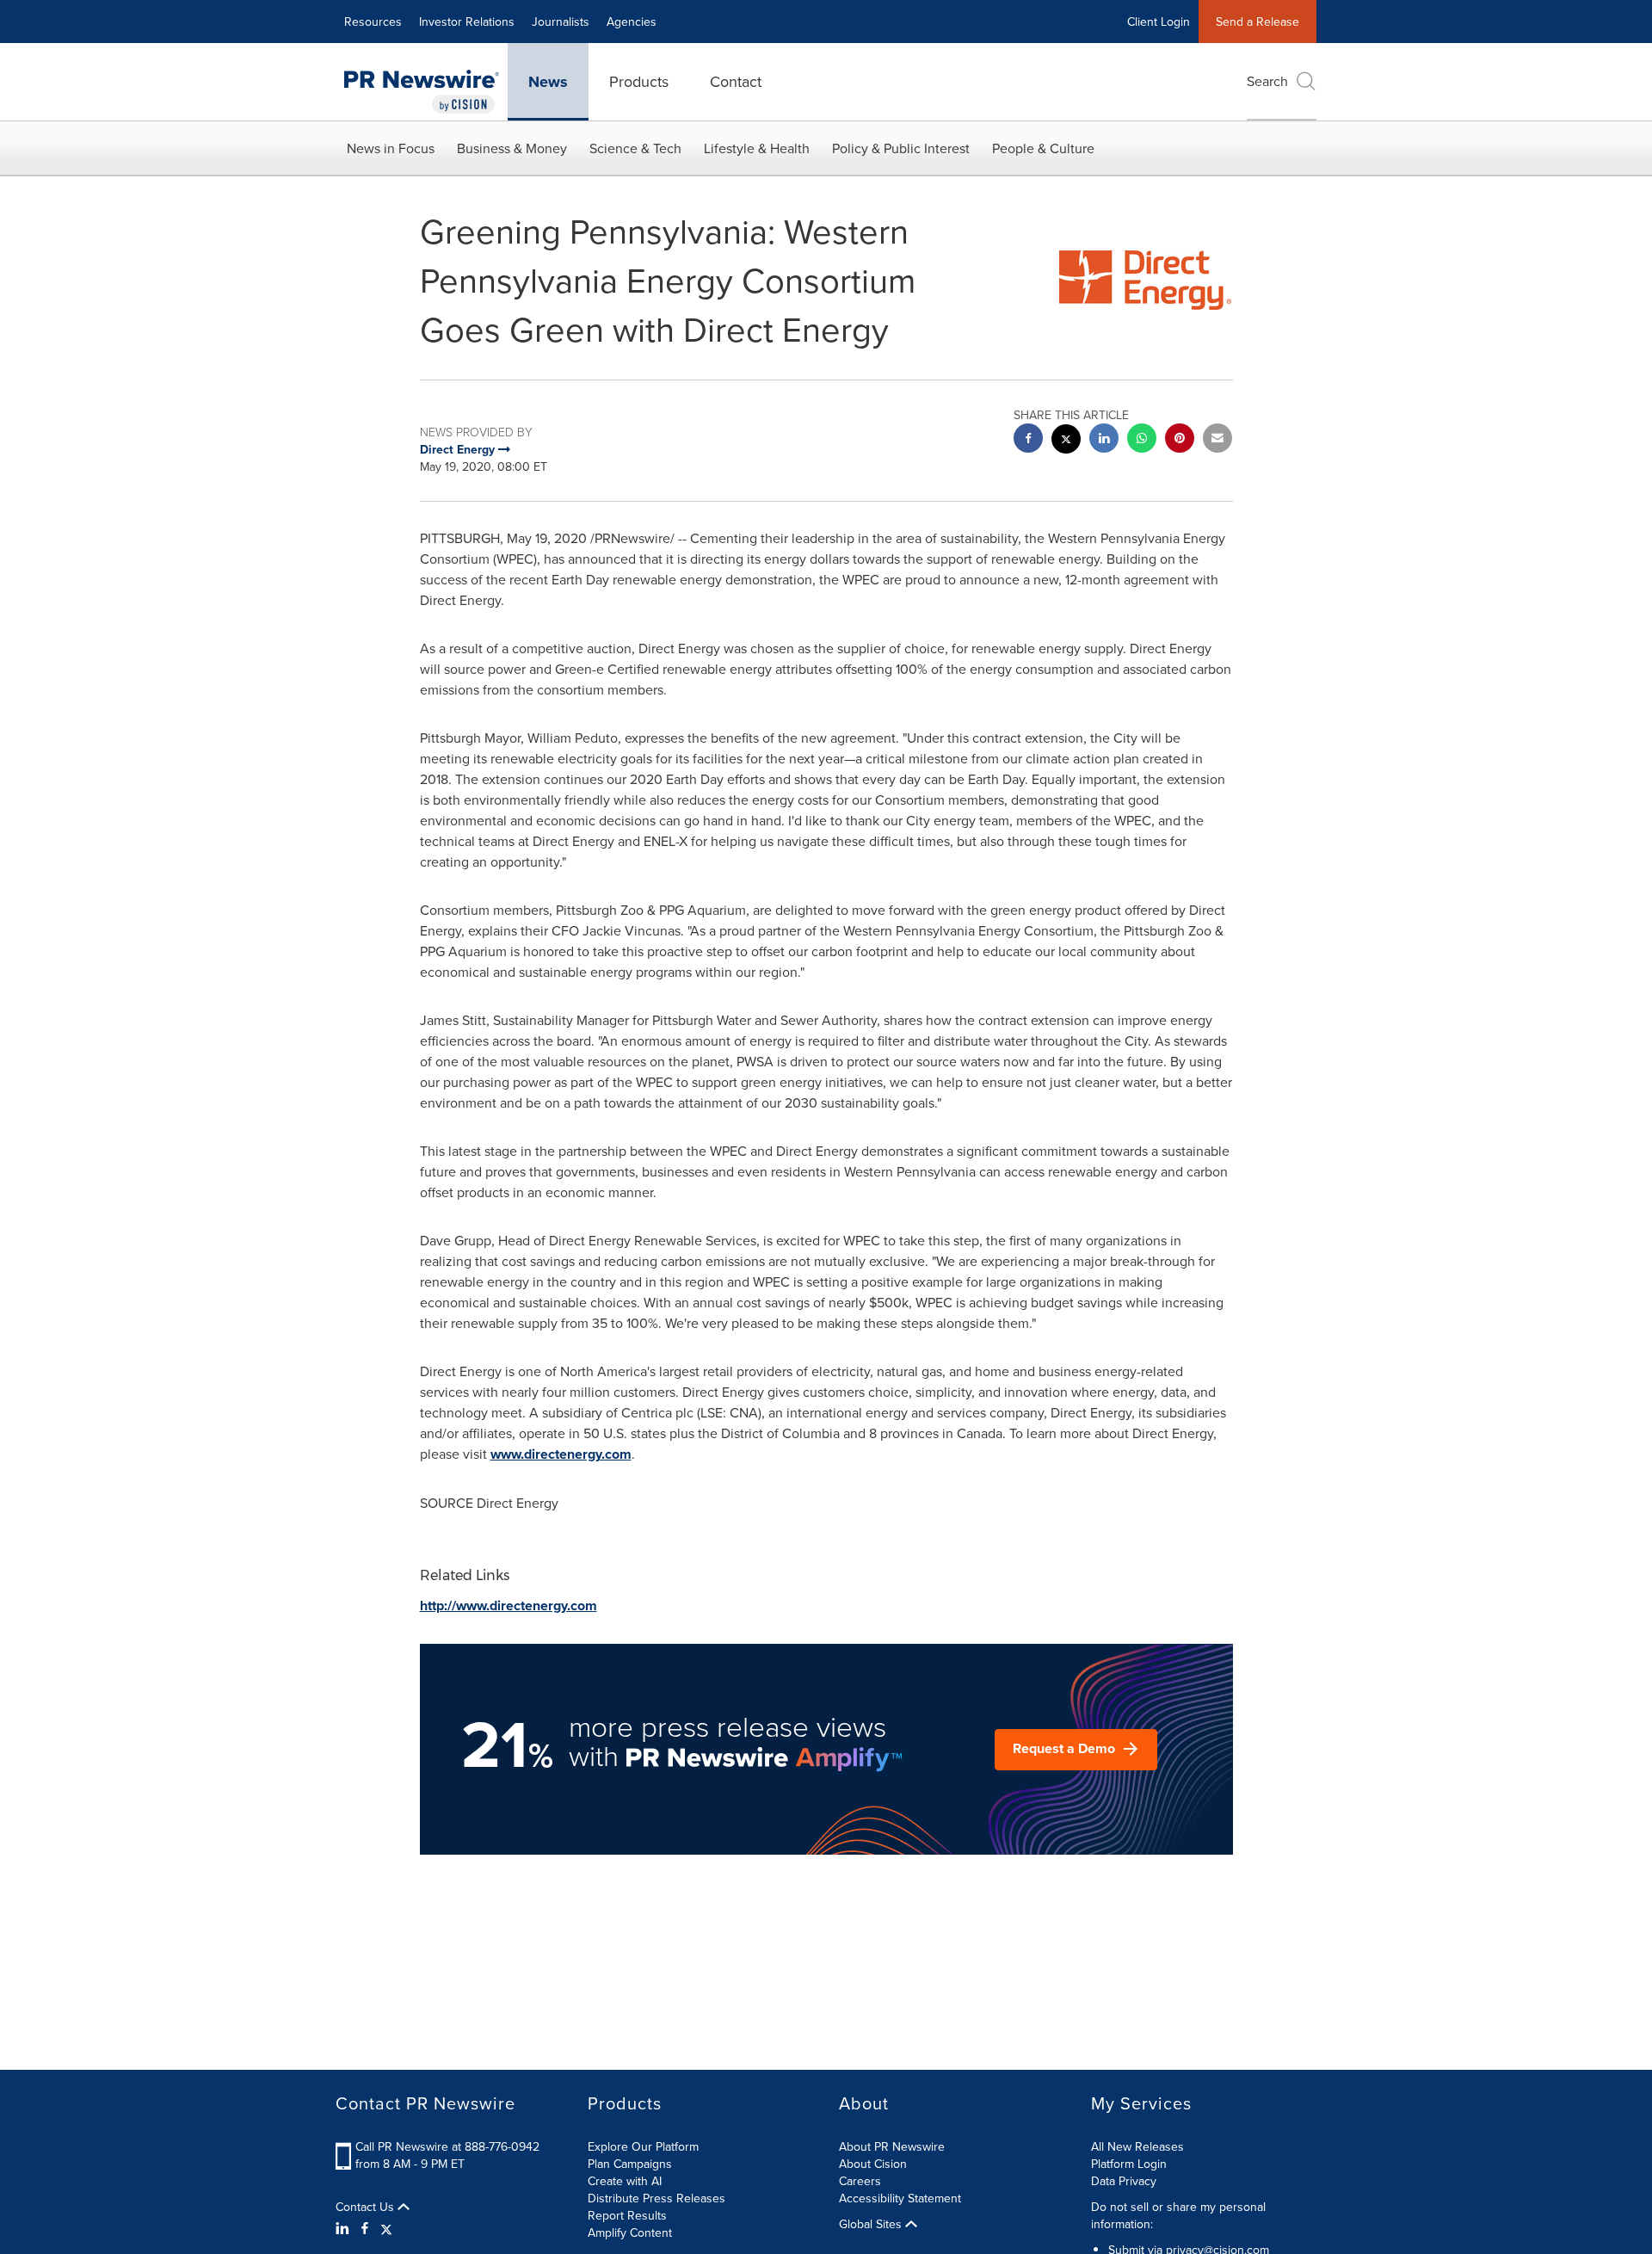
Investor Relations (467, 22)
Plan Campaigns (630, 2164)
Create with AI (625, 2181)
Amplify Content (630, 2232)
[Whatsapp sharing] (1142, 440)
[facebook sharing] (1028, 440)
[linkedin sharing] (1104, 440)
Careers (860, 2181)
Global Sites (872, 2224)
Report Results (627, 2215)
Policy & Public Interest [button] (901, 148)
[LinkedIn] (345, 2228)
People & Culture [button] (1043, 148)
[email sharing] (1217, 440)
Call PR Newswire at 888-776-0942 (447, 2146)
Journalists (561, 22)
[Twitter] (386, 2228)
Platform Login (1129, 2164)
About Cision (873, 2164)
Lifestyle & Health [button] (757, 148)
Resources (373, 22)
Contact (736, 81)
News (548, 82)
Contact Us (367, 2207)
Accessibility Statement (900, 2198)
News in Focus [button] (391, 148)
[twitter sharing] (1066, 441)
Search (1267, 81)
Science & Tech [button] (635, 148)
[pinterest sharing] (1180, 440)
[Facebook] (365, 2228)
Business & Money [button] (512, 148)
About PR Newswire (892, 2146)
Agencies (632, 22)
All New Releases (1137, 2146)
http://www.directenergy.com (509, 1606)
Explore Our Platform (643, 2146)
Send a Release (1257, 22)
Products (639, 81)
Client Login (1159, 22)
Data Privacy (1124, 2181)
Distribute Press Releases (656, 2198)
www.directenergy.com (561, 1454)
